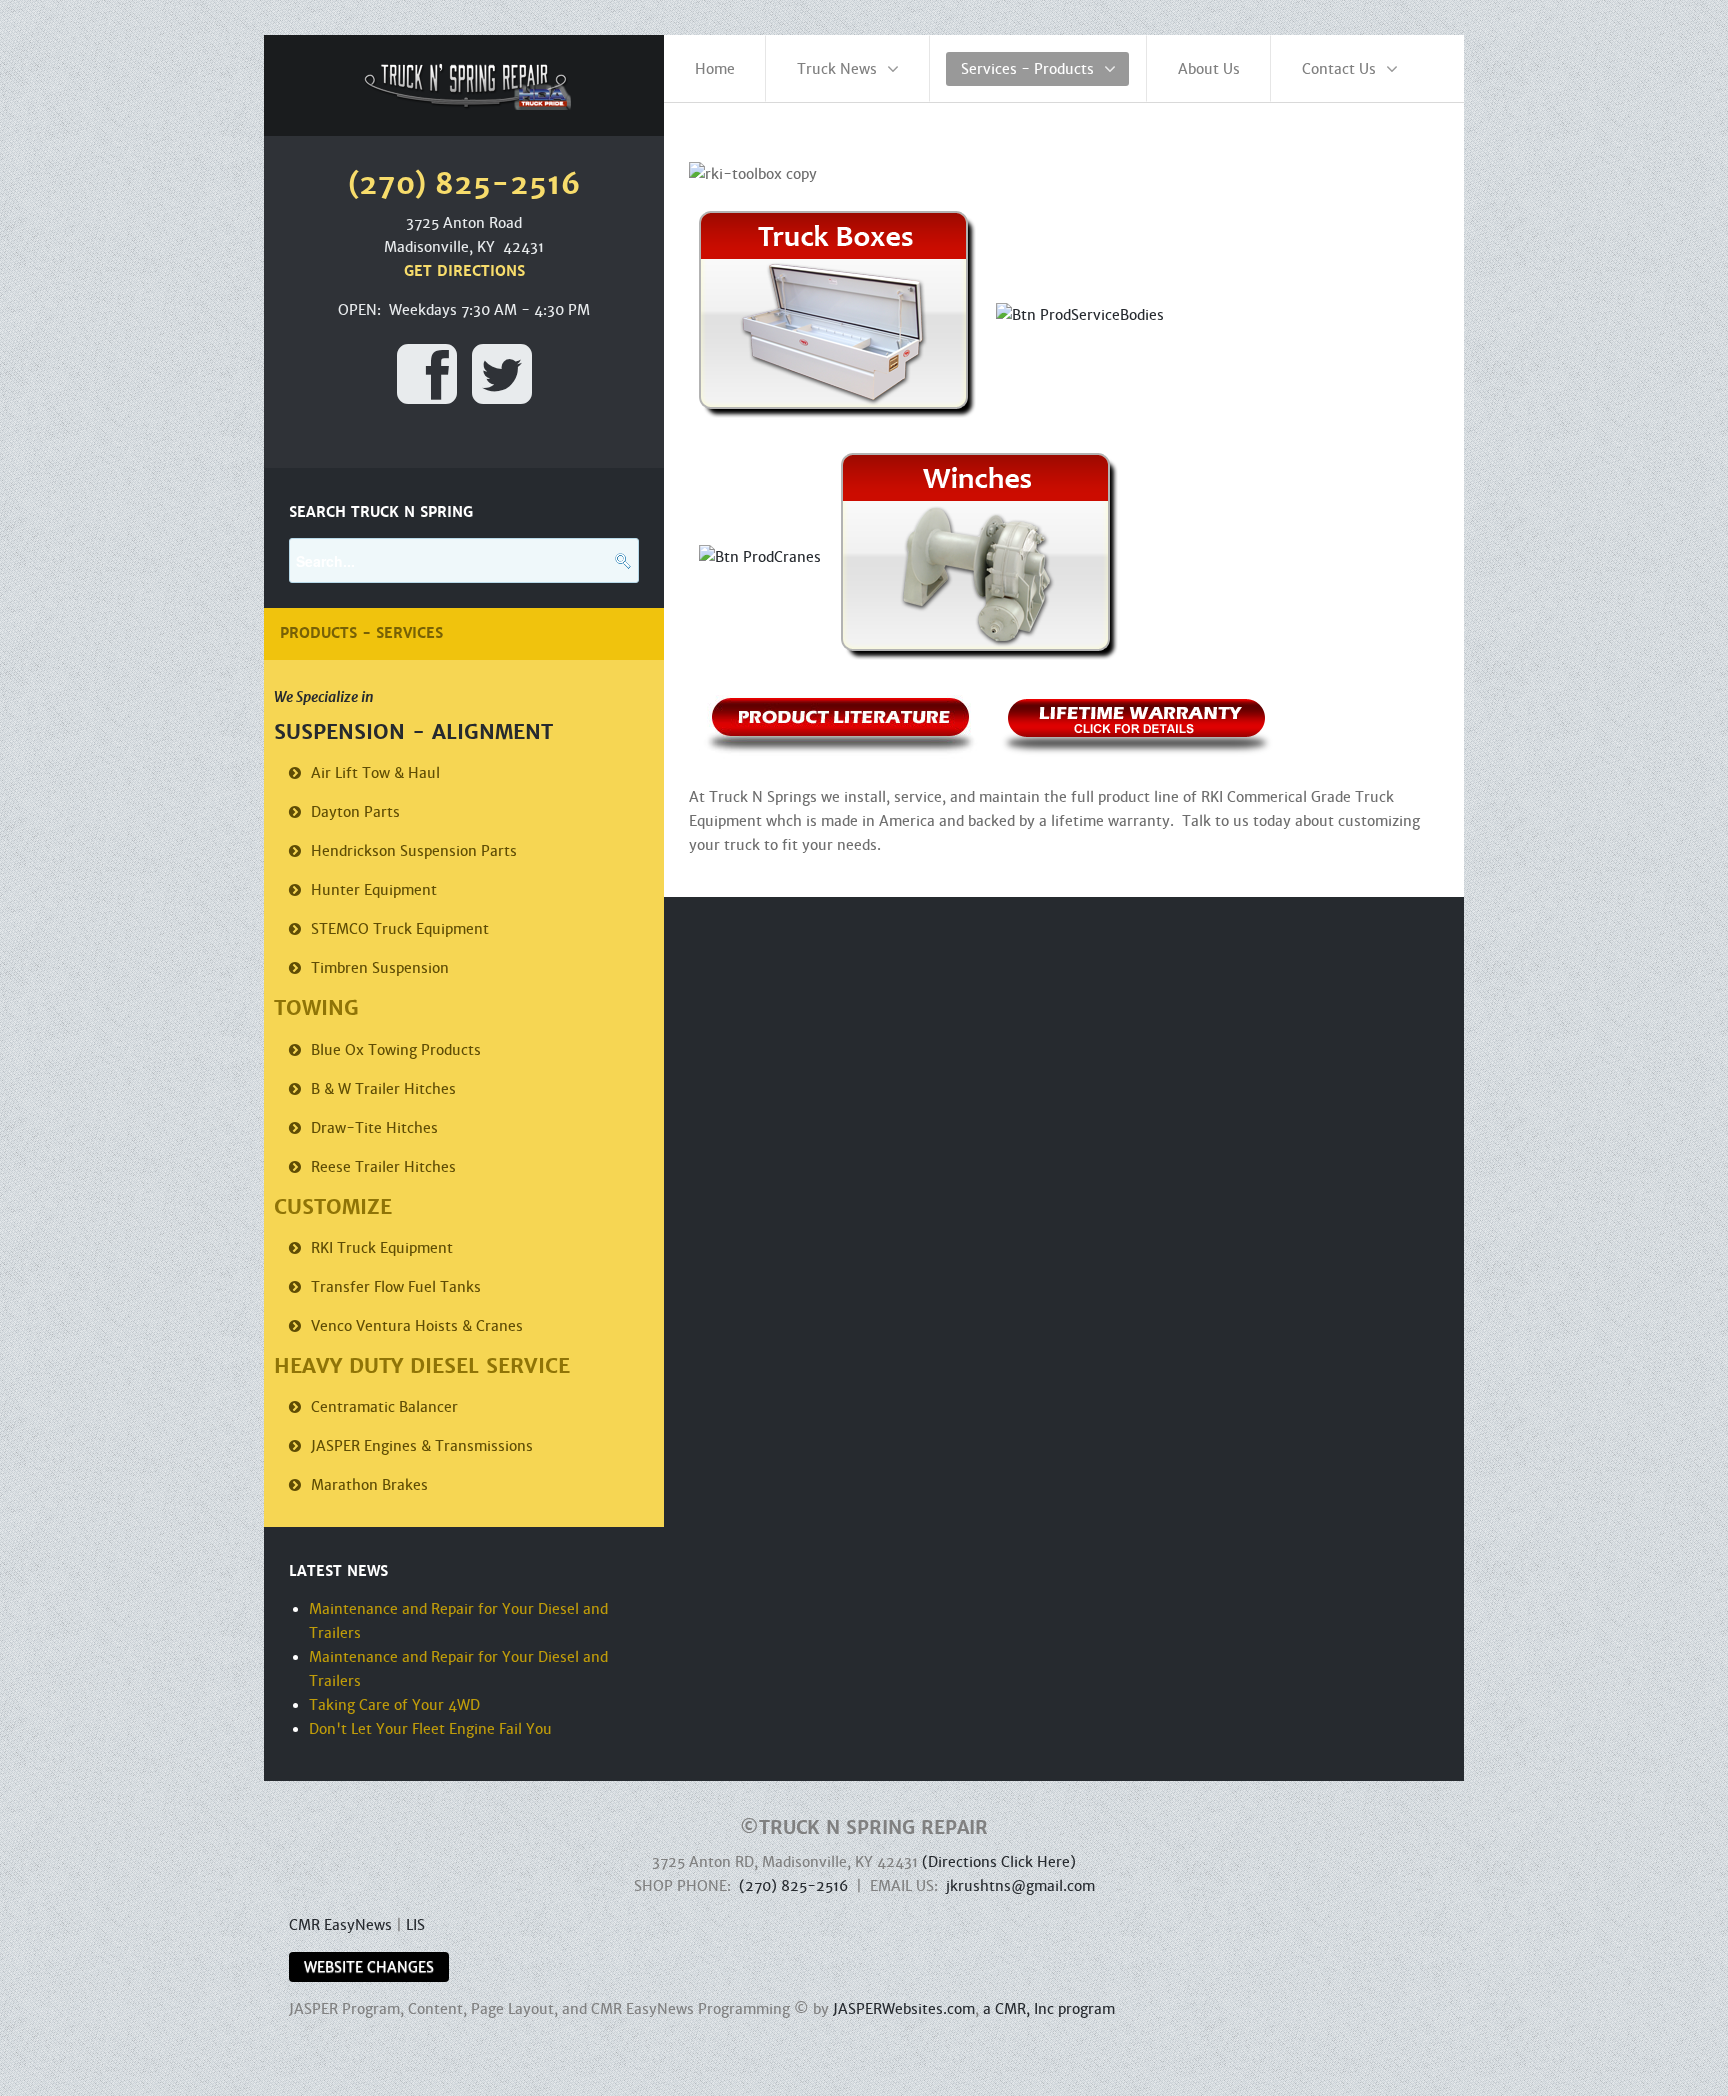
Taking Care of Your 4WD (394, 1705)
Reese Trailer (383, 1167)
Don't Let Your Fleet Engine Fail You (430, 1729)
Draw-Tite (374, 1128)
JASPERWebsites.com (904, 2009)
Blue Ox (396, 1050)
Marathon (369, 1485)
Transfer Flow (396, 1287)
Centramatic (384, 1407)
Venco (417, 1326)
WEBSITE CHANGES (369, 1967)
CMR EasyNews (340, 1925)
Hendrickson (414, 851)
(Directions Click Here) (999, 1862)
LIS (415, 1925)
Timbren (380, 968)
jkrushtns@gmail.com (1020, 1886)
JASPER (422, 1446)
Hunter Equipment (374, 890)
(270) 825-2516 (793, 1886)
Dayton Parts (355, 812)
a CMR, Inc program (1049, 2009)
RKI (382, 1248)
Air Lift (375, 773)
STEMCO (400, 929)
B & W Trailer (383, 1089)
